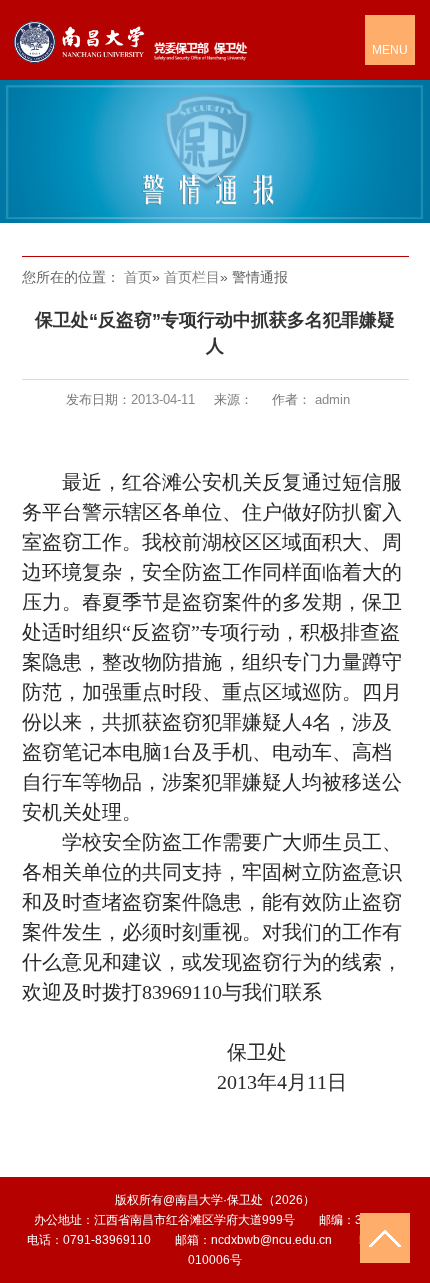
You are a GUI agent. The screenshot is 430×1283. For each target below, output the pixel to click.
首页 (138, 277)
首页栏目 (192, 277)
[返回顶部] (385, 1238)
